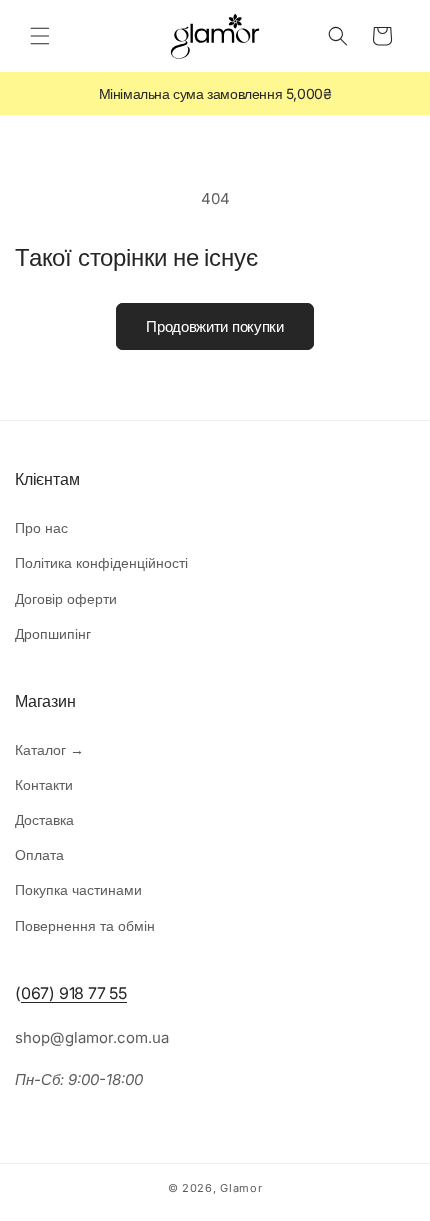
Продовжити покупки (215, 326)
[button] (40, 36)
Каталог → (49, 749)
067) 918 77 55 (74, 993)
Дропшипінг (53, 633)
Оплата (39, 854)
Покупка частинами (78, 889)
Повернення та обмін (85, 925)
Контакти (44, 784)
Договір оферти (66, 598)
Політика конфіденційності (101, 562)
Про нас (41, 527)
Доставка (44, 819)
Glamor (241, 1188)
